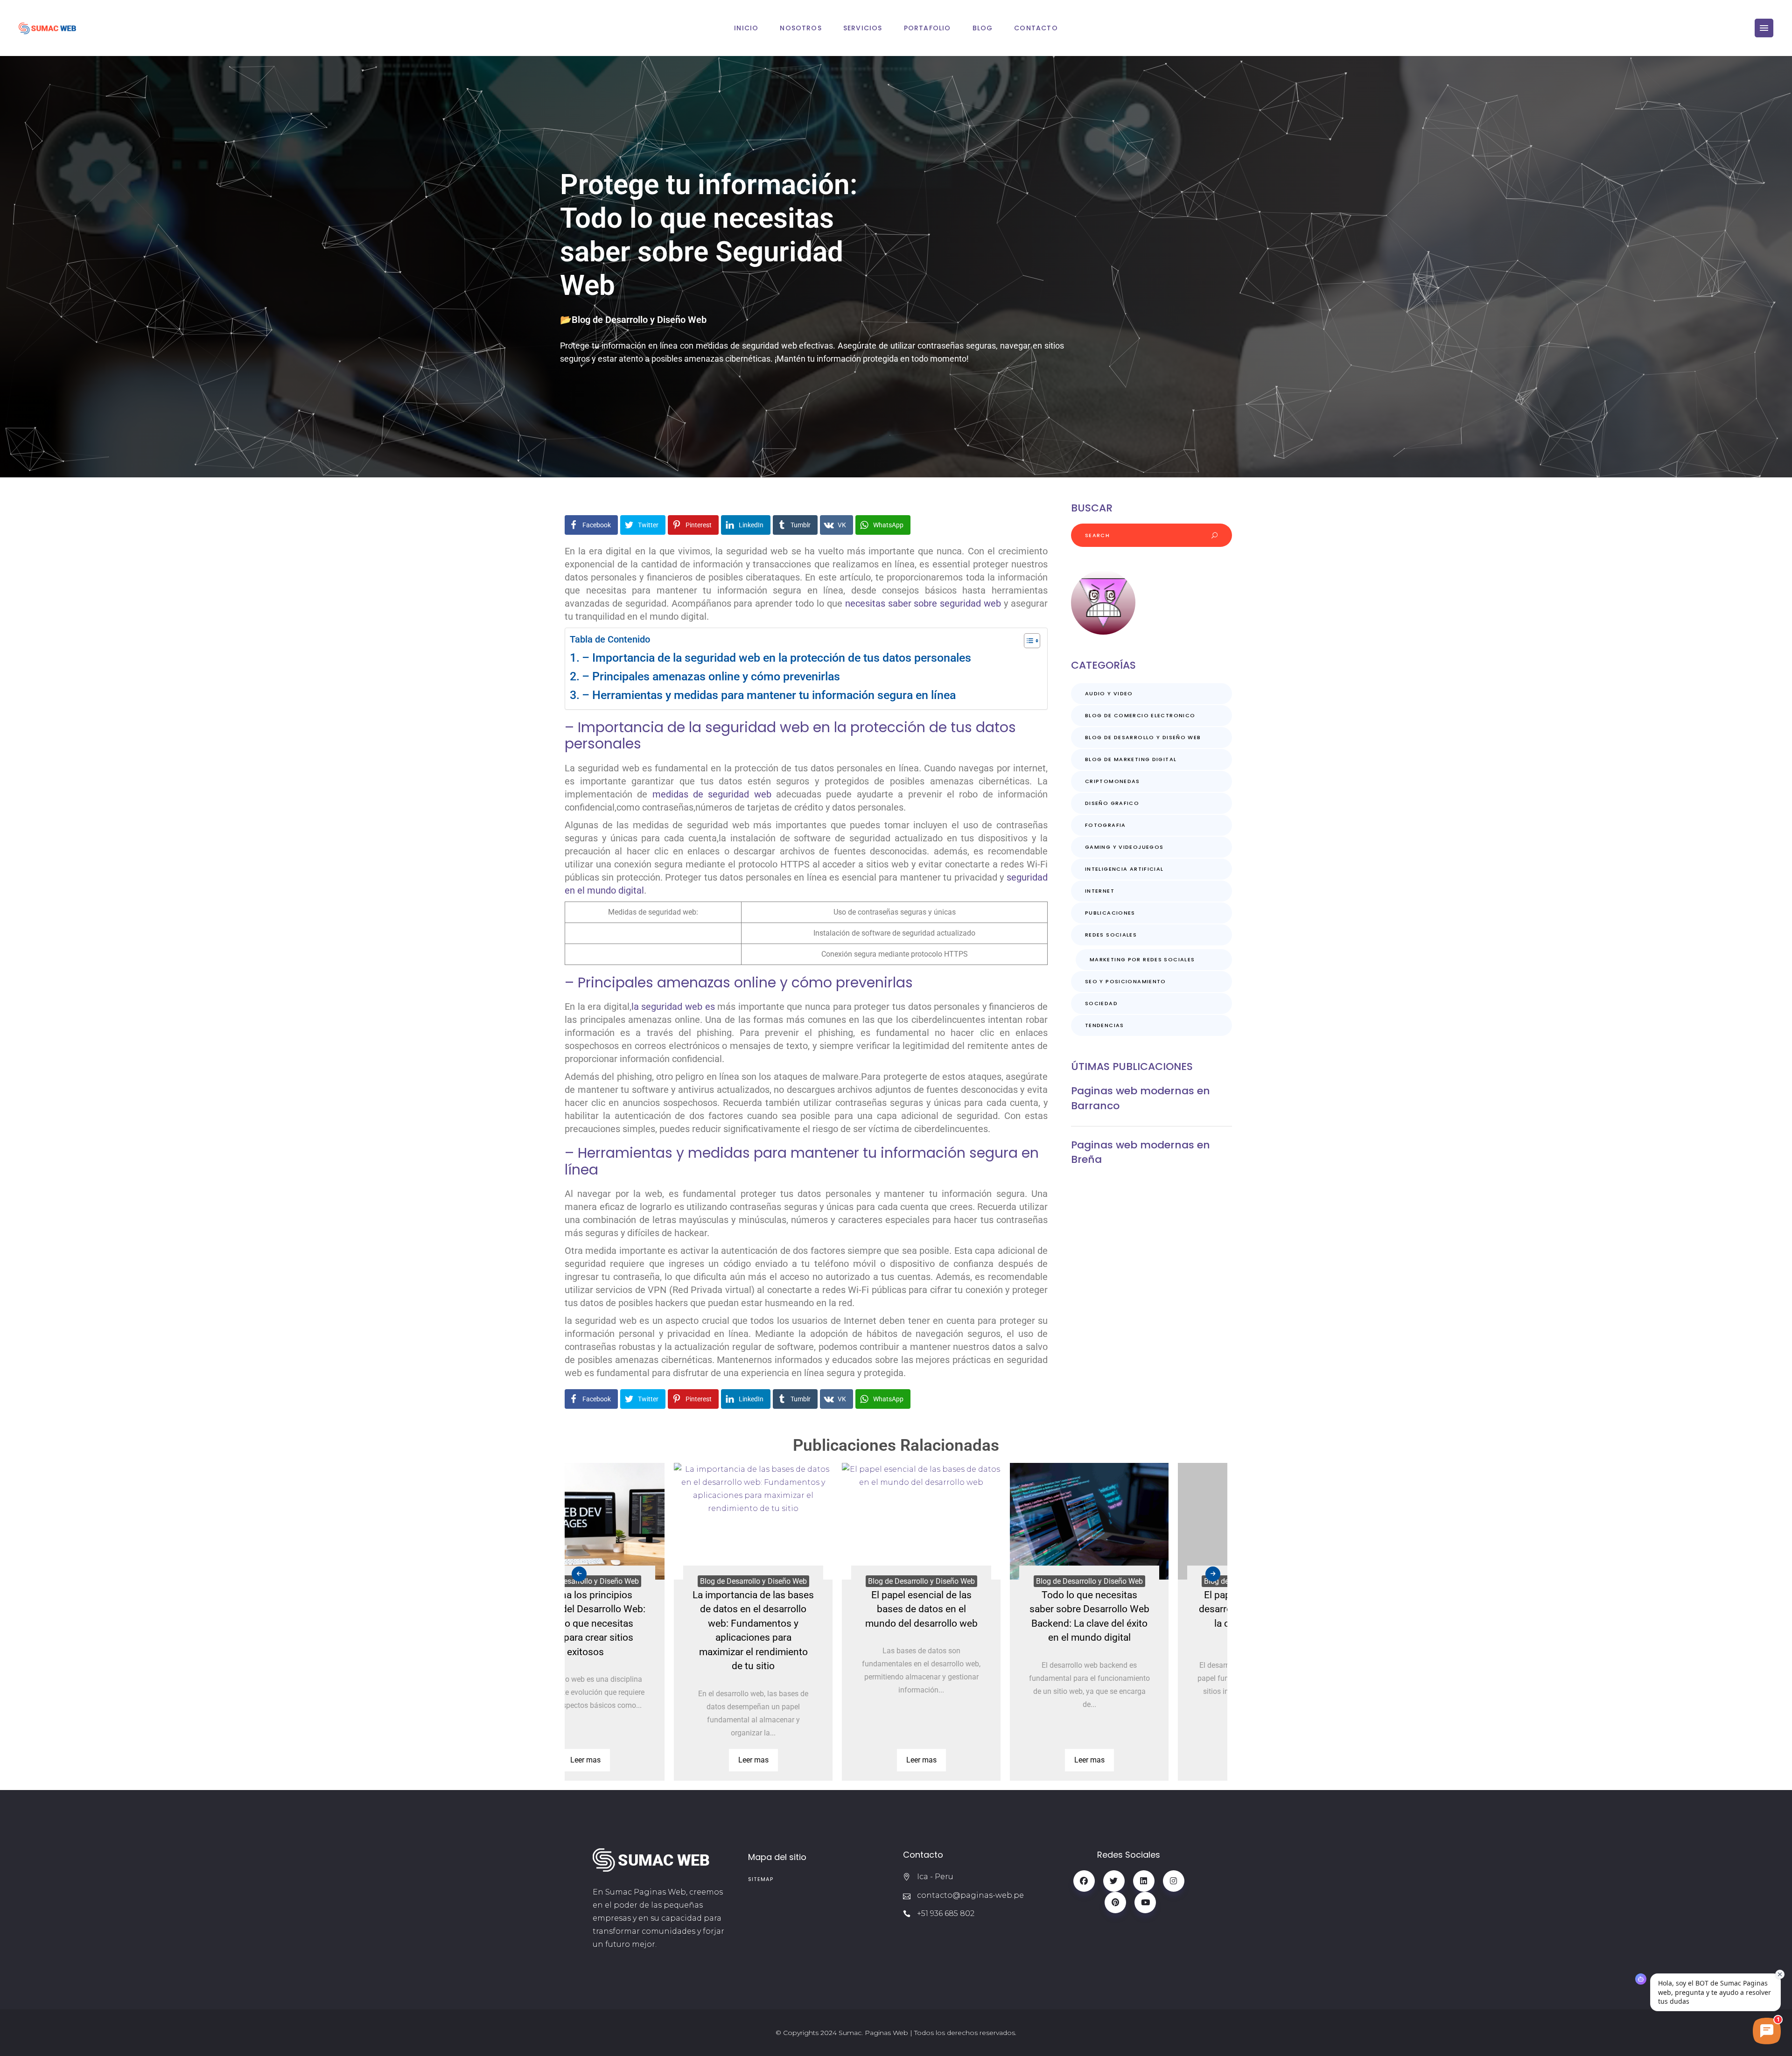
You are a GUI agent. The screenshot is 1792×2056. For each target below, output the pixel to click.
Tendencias (1105, 1025)
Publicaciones (1110, 913)
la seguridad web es (673, 1007)
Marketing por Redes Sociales (1142, 959)
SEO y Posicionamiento (1126, 981)
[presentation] (579, 1574)
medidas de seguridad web (712, 794)
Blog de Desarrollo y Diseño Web (639, 320)
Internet (1100, 891)
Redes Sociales (1111, 935)
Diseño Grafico (1112, 803)
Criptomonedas (1113, 781)
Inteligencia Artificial (1124, 869)
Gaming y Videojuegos (1124, 847)
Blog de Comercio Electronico (1140, 715)
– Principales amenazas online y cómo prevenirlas (711, 676)
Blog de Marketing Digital (1131, 759)
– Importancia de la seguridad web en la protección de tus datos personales (777, 658)
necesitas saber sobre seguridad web (923, 603)
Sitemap (761, 1879)
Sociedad (1101, 1003)
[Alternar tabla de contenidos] (1027, 641)
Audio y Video (1109, 693)
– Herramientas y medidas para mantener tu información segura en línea (769, 695)
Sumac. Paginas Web (873, 2033)
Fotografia (1106, 825)
